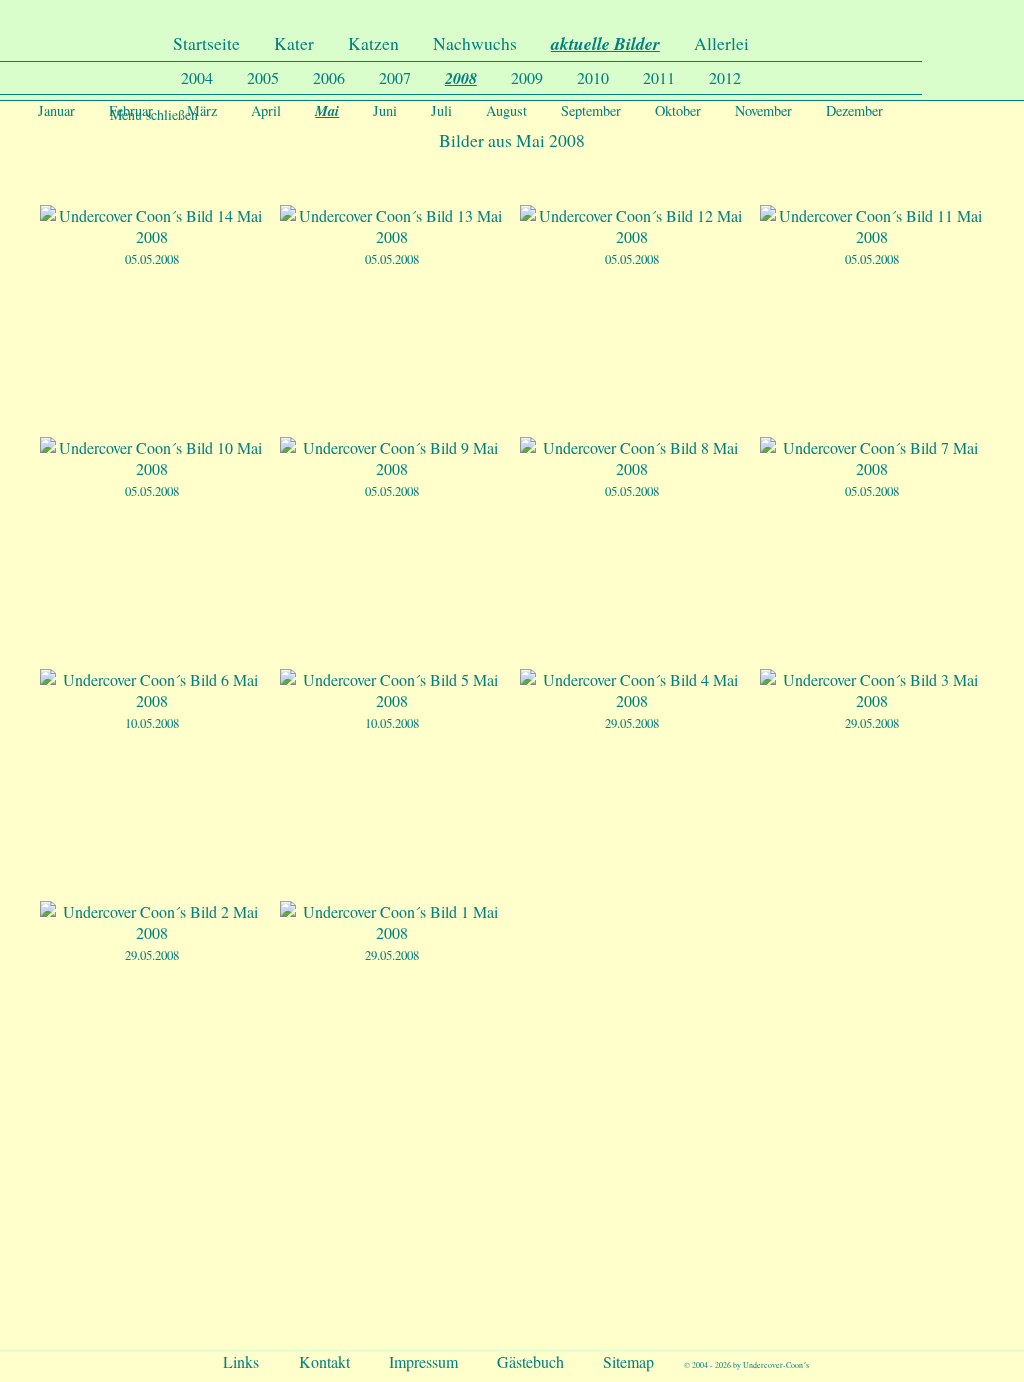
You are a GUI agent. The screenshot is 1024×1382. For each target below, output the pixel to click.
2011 (659, 77)
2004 (197, 77)
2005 (263, 77)
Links (241, 1361)
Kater (294, 43)
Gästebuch (530, 1361)
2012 (725, 77)
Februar (131, 110)
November (763, 110)
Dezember (854, 110)
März (202, 110)
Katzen (373, 43)
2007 (395, 77)
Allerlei (721, 43)
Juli (441, 110)
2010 (593, 77)
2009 (527, 77)
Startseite (206, 43)
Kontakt (324, 1361)
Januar (56, 110)
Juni (385, 110)
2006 (329, 77)
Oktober (678, 110)
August (506, 110)
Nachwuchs (475, 43)
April (266, 110)
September (591, 110)
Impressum (423, 1361)
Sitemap (628, 1361)
